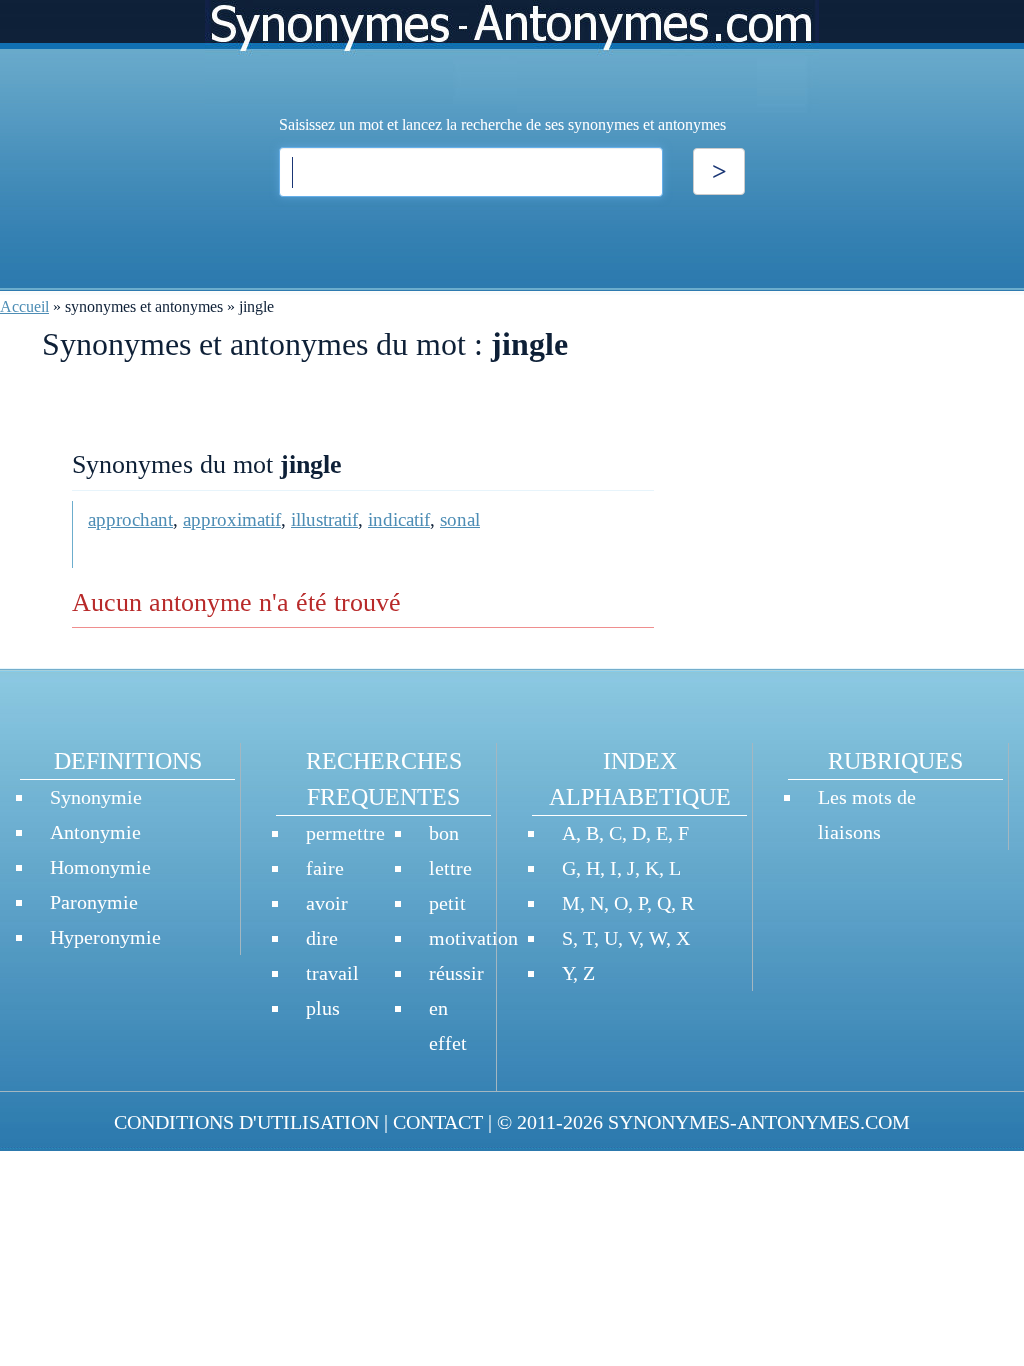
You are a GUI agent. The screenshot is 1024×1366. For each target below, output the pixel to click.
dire (322, 938)
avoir (327, 903)
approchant (130, 519)
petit (447, 903)
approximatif (232, 519)
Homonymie (100, 867)
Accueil (24, 306)
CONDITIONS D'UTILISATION (246, 1122)
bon (444, 833)
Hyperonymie (105, 937)
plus (323, 1008)
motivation (473, 938)
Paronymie (94, 902)
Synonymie (96, 797)
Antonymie (95, 832)
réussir (456, 973)
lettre (450, 868)
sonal (460, 519)
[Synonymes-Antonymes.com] (512, 56)
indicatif (399, 519)
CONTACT (438, 1122)
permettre (345, 833)
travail (332, 973)
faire (325, 868)
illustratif (324, 519)
